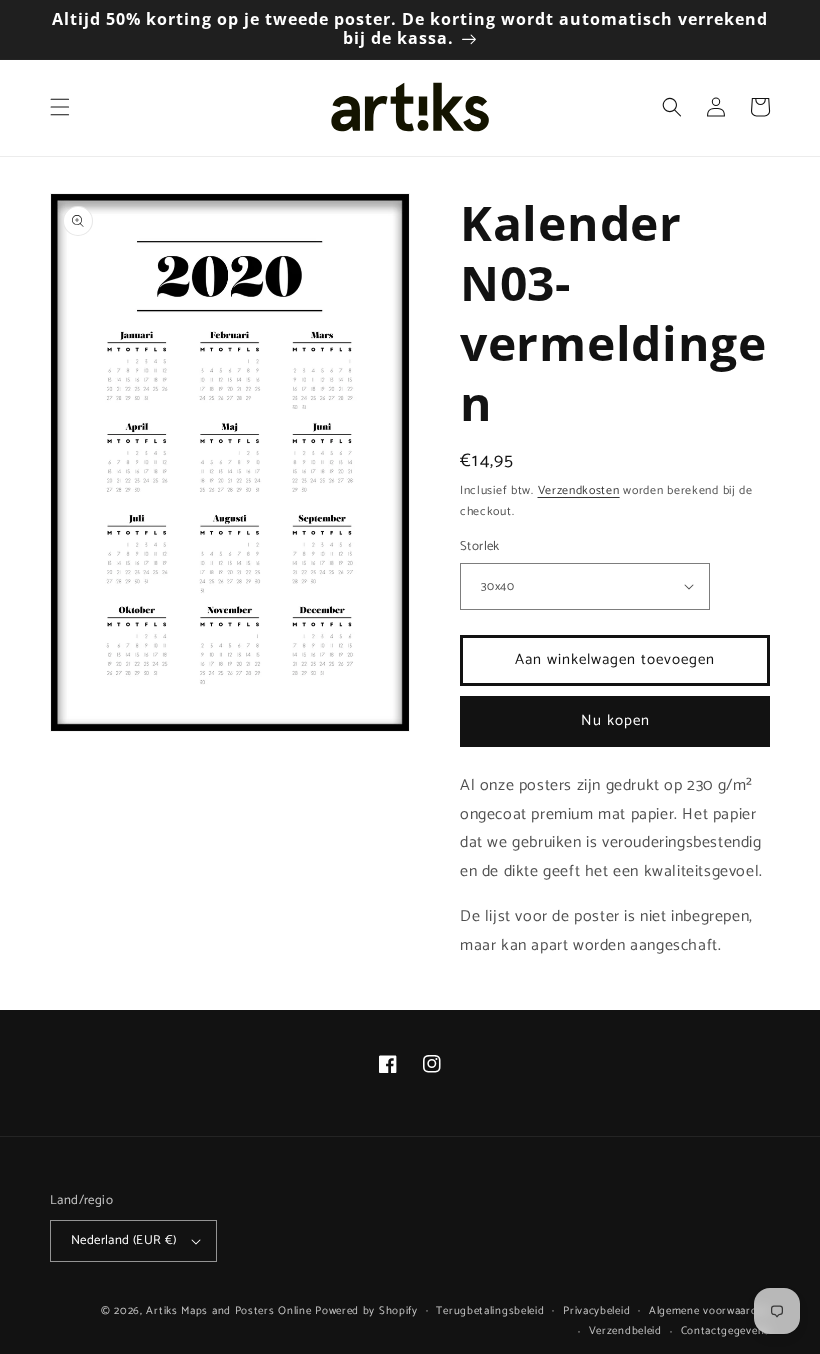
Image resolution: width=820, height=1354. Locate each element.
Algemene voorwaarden (709, 1311)
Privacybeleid (596, 1311)
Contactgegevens (726, 1331)
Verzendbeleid (625, 1331)
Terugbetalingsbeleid (490, 1311)
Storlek (480, 547)
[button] (60, 107)
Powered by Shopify (366, 1311)
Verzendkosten (579, 490)
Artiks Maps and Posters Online (228, 1311)
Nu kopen (615, 720)
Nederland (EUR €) (124, 1240)
